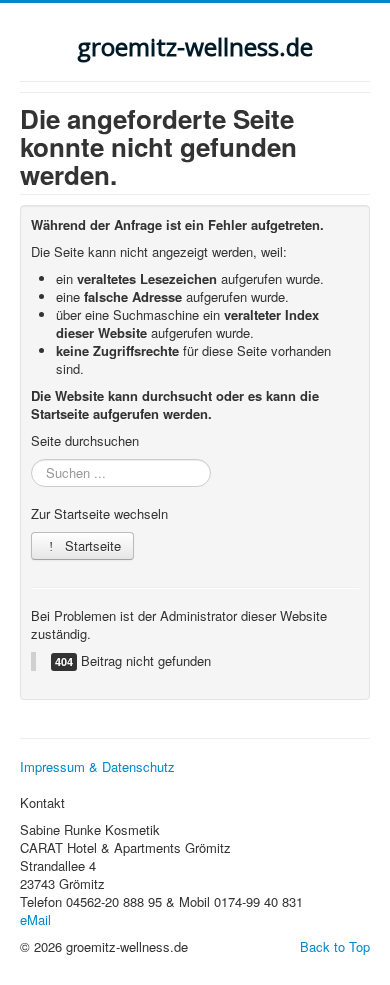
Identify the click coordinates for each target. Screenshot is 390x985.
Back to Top (335, 946)
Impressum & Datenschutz (97, 767)
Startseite (91, 545)
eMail (35, 919)
